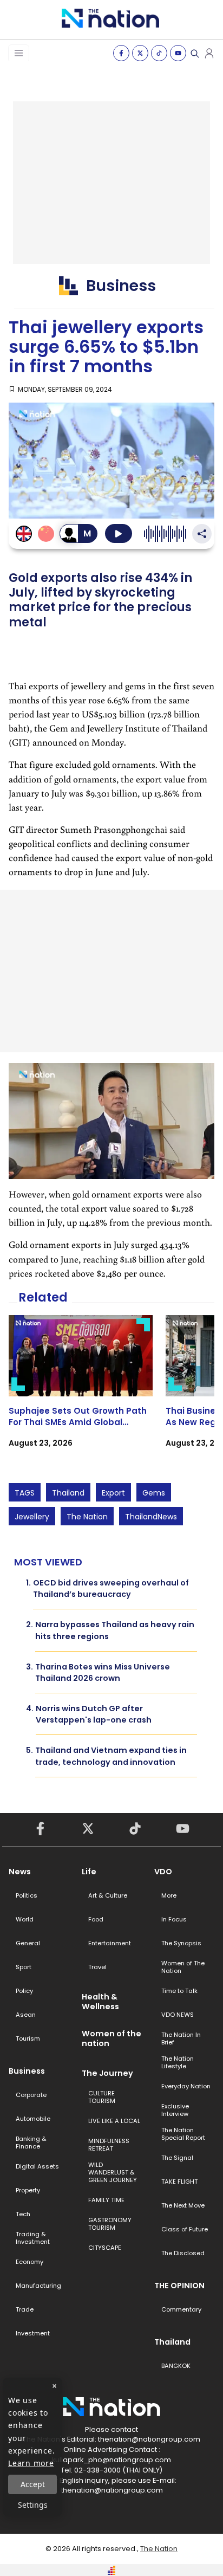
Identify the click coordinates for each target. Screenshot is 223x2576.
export (113, 1493)
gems (154, 1493)
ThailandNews (151, 1517)
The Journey (107, 2073)
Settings (33, 2505)
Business (27, 2071)
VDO (163, 1872)
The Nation (87, 1517)
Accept (33, 2484)
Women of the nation (111, 2038)
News (20, 1872)
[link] (81, 1391)
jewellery (32, 1517)
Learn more (31, 2463)
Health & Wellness (100, 2002)
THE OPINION (179, 2286)
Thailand (68, 1493)
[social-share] (121, 53)
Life (89, 1872)
